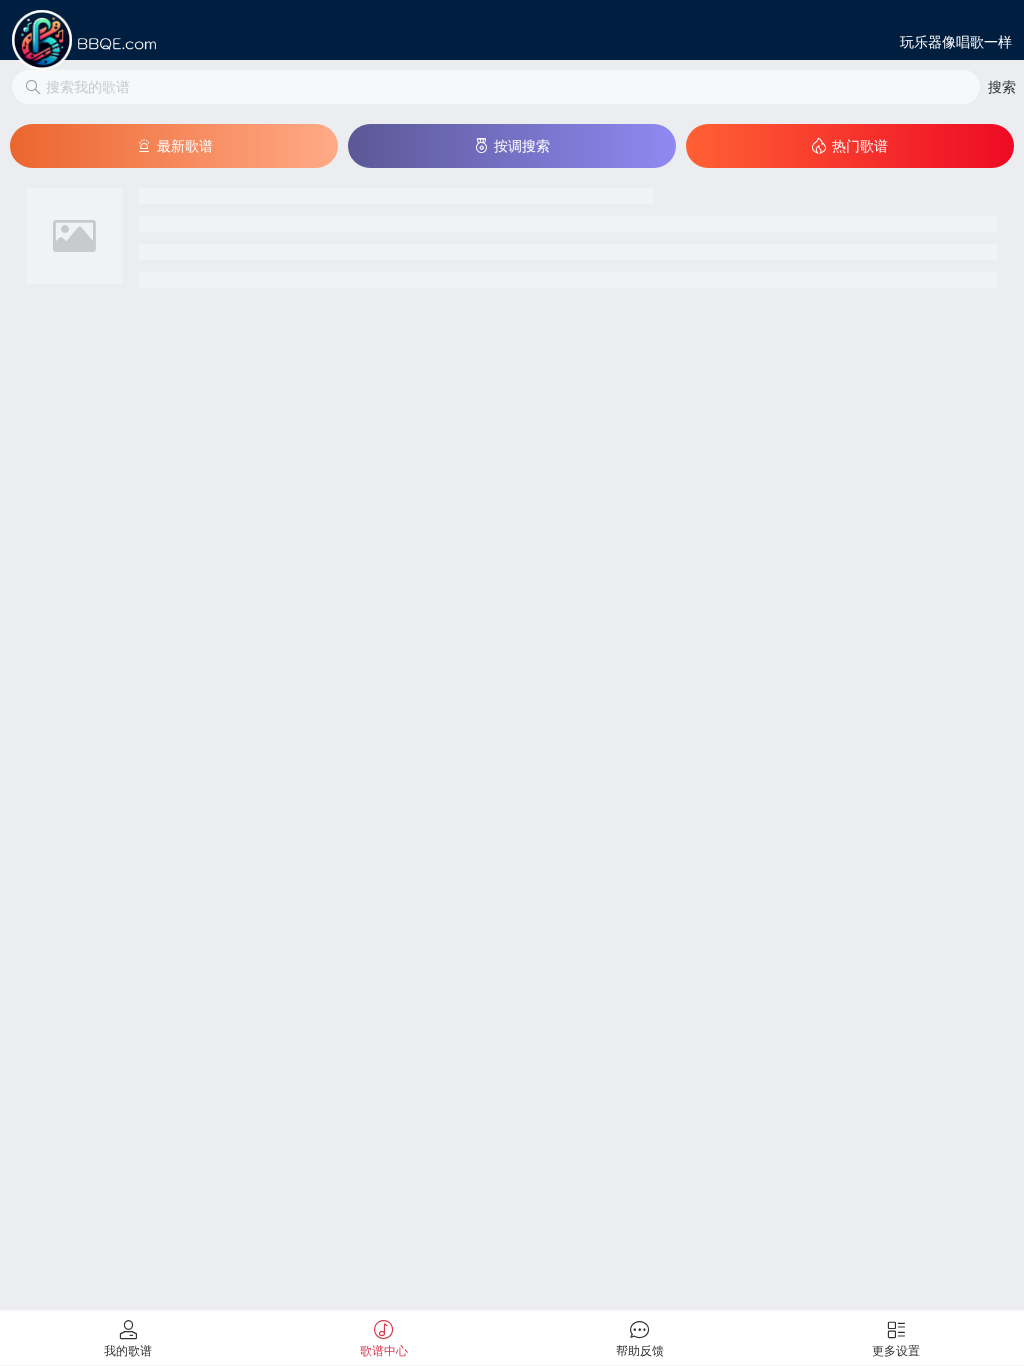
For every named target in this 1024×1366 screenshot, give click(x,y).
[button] (1002, 87)
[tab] (128, 1338)
